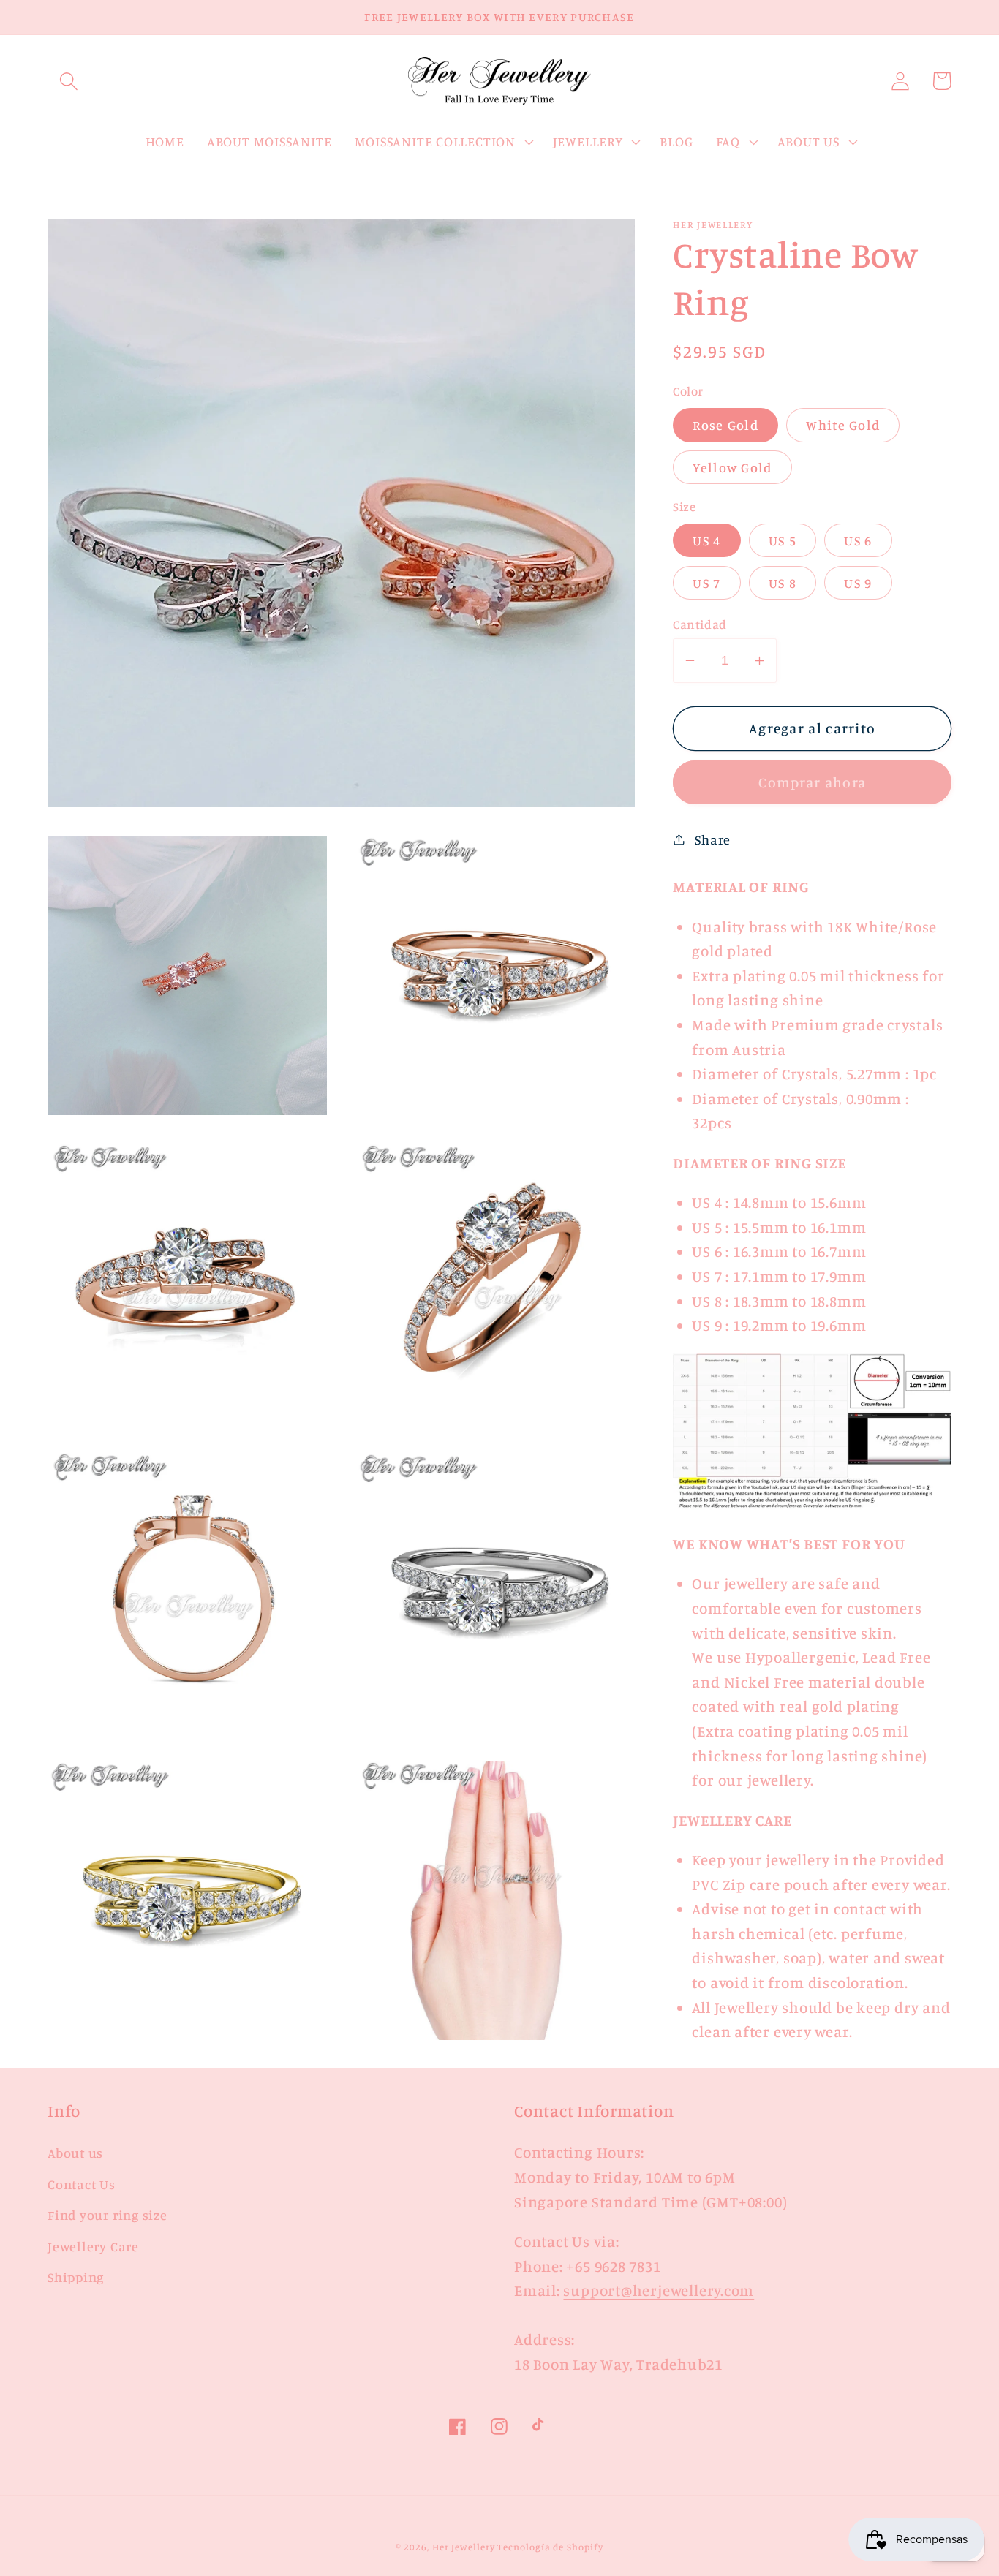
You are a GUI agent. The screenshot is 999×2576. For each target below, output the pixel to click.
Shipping (76, 2277)
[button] (68, 81)
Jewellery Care (93, 2246)
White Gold (843, 425)
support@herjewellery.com (659, 2290)
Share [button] (713, 839)
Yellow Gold (732, 467)
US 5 (783, 540)
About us (75, 2153)
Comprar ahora (812, 782)
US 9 (858, 583)
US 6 (858, 540)
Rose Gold (725, 425)
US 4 (706, 540)
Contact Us (82, 2184)
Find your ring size (108, 2215)
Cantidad (700, 624)
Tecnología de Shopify (550, 2547)
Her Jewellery (464, 2547)
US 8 (783, 583)
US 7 (706, 583)
